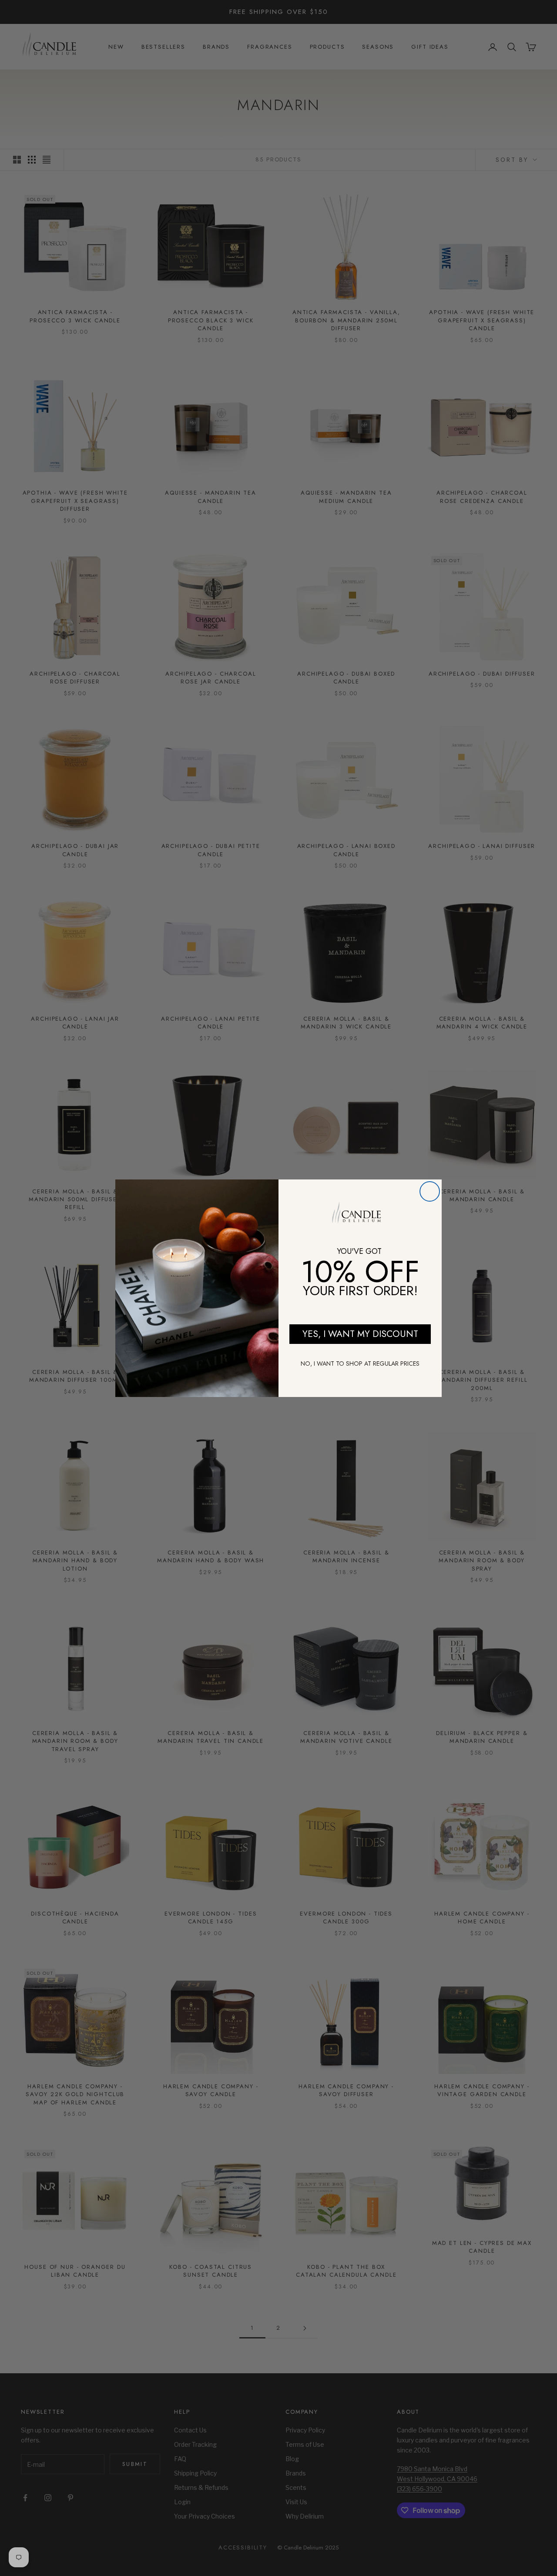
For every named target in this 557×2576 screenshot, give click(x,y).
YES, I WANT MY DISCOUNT (360, 1334)
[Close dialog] (430, 1191)
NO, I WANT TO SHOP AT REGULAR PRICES (360, 1363)
